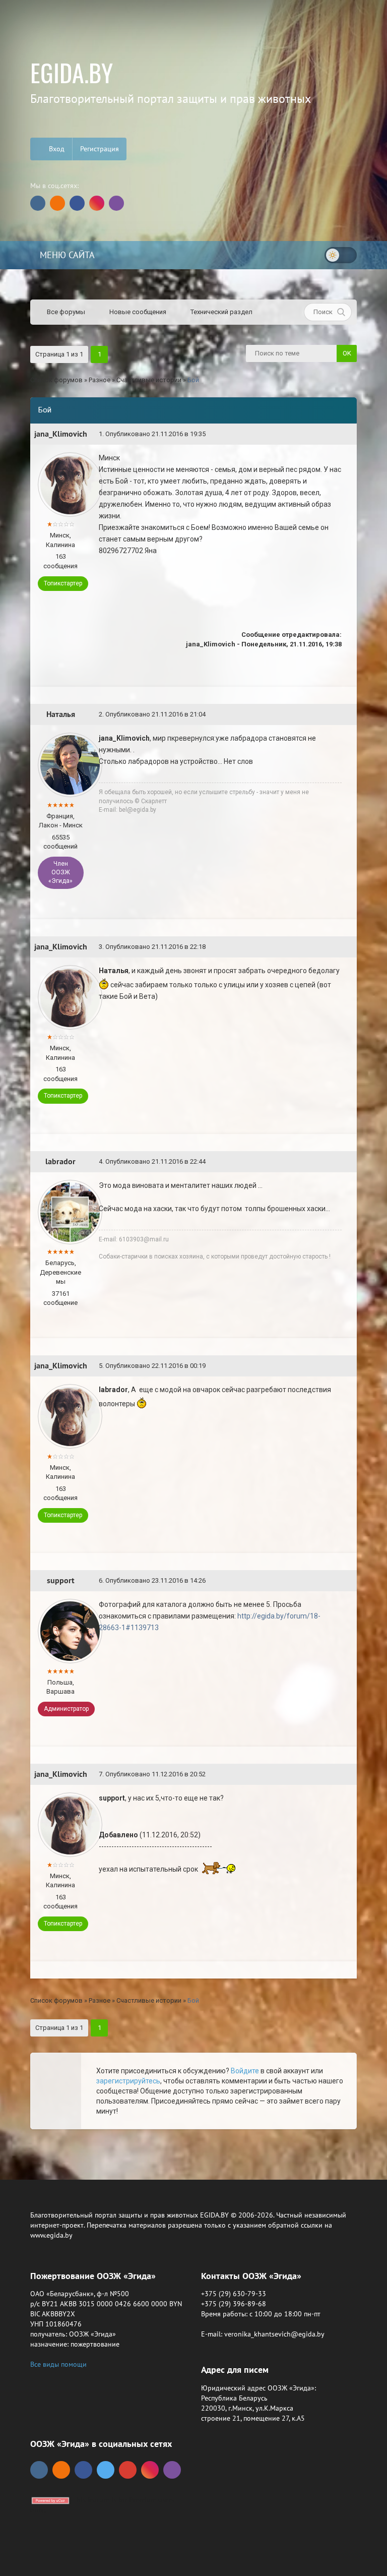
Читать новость (194, 1399)
